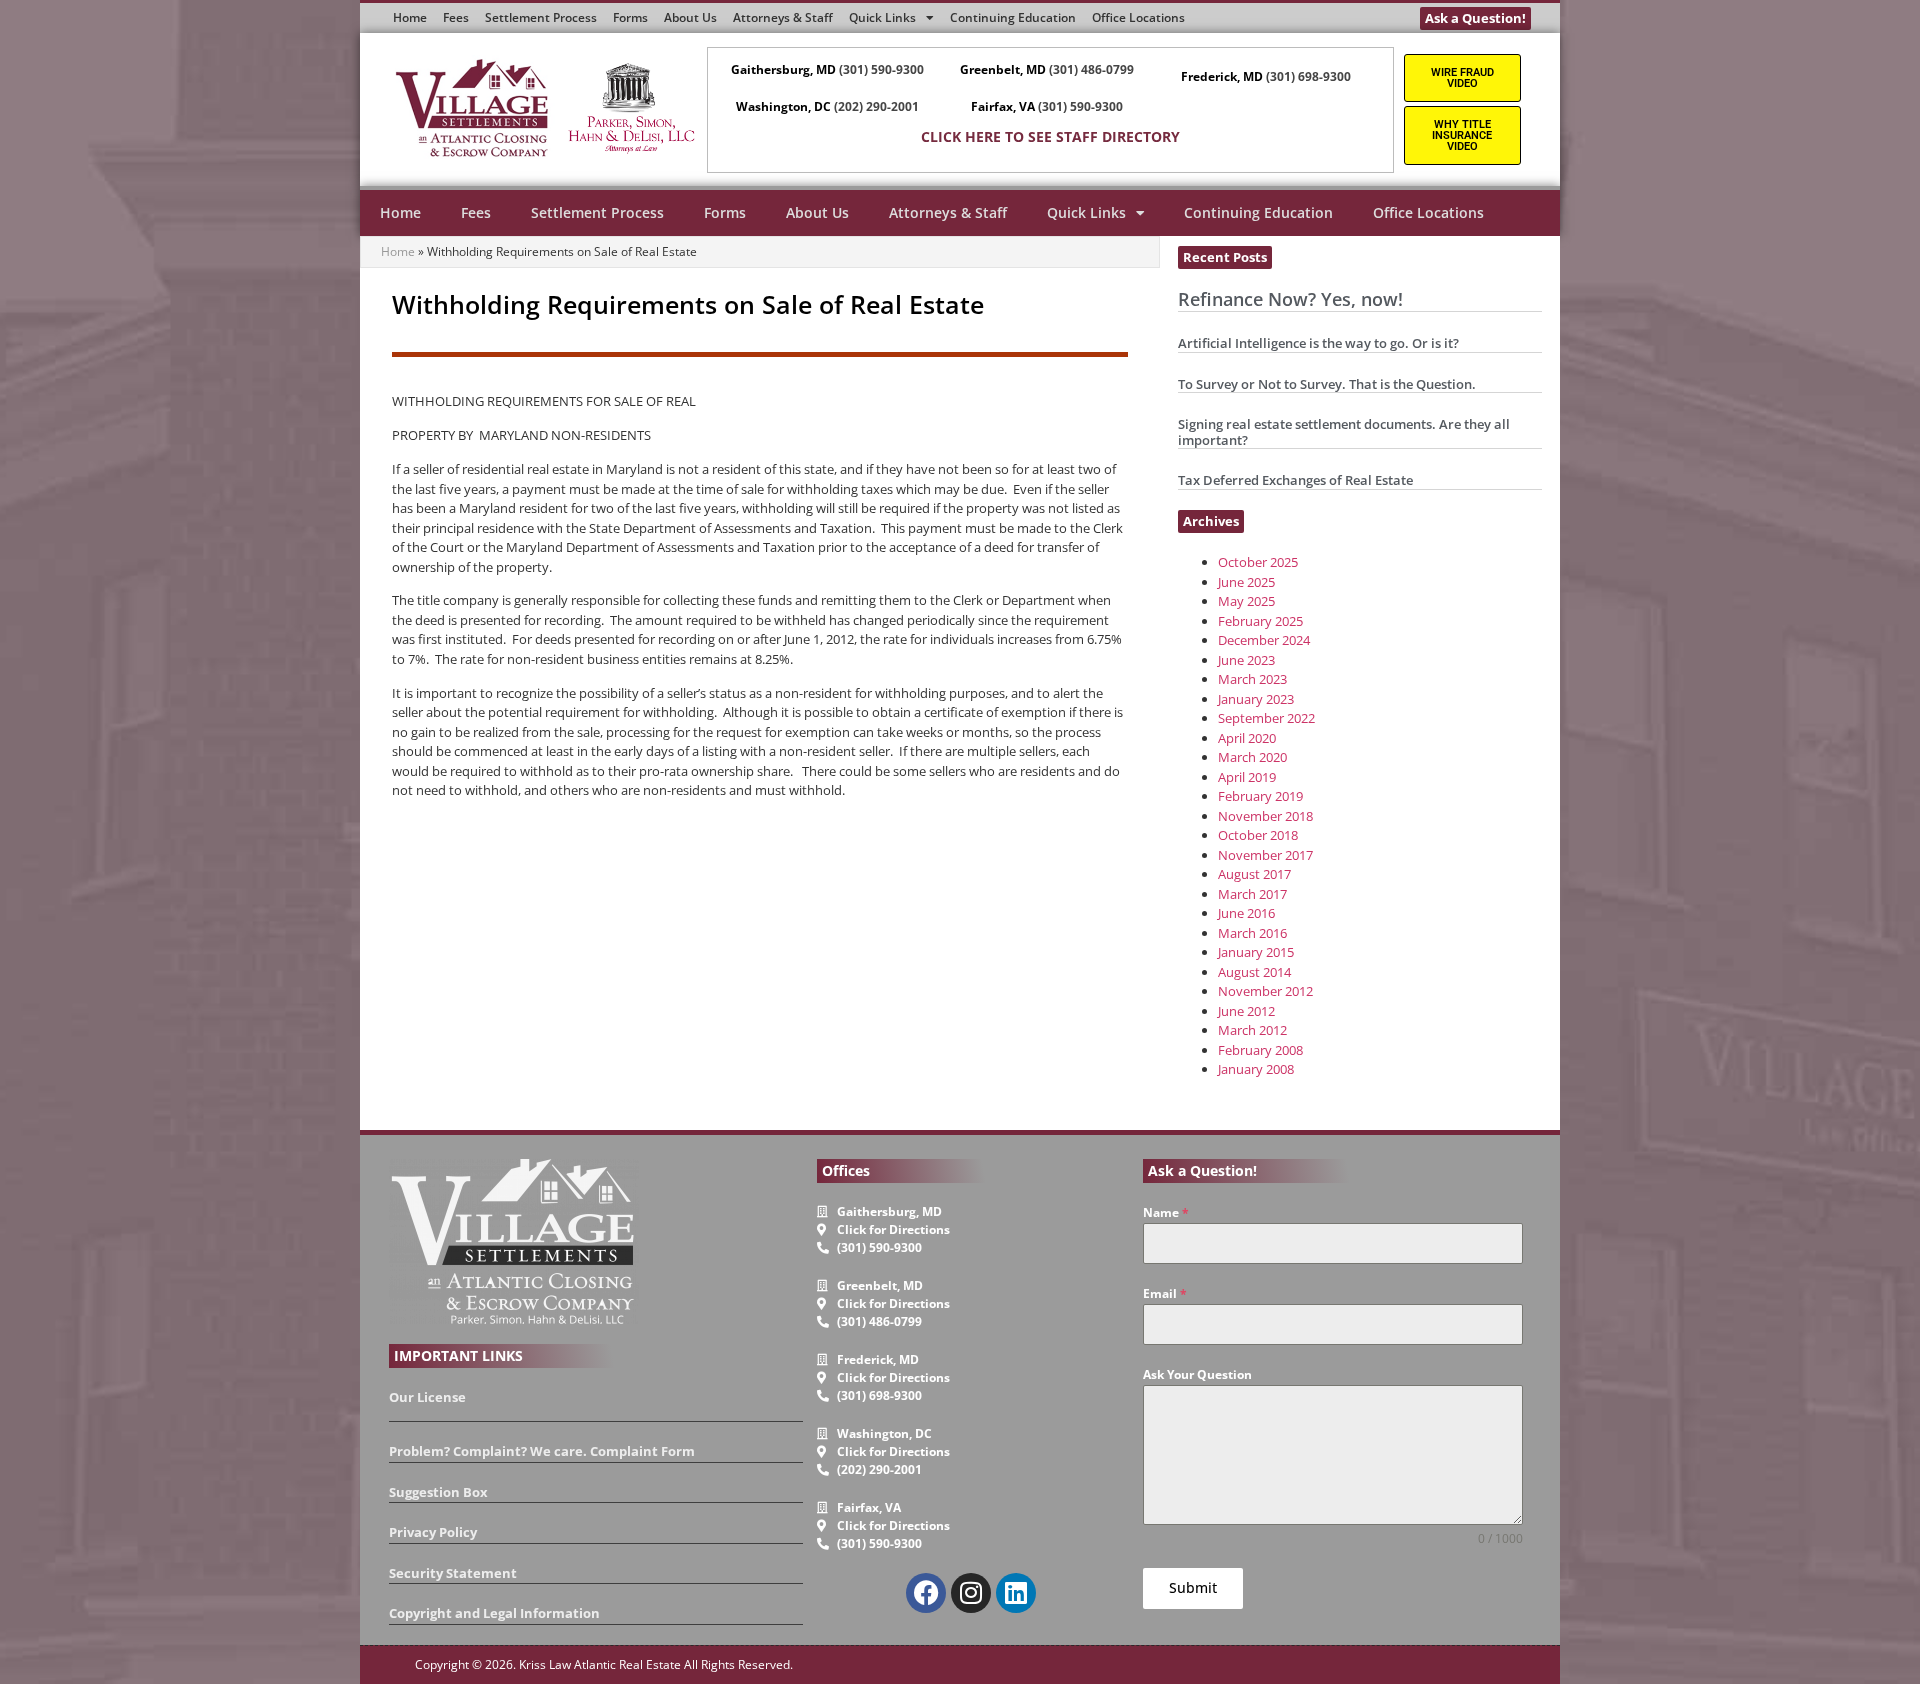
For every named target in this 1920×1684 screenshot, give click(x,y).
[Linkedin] (1016, 1593)
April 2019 (1247, 777)
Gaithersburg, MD (783, 69)
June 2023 (1246, 660)
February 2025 (1260, 621)
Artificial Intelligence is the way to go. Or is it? (1318, 343)
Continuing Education (1258, 213)
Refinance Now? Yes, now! (1290, 299)
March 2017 (1252, 894)
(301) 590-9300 (881, 69)
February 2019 (1260, 796)
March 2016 (1252, 933)
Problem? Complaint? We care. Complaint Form (542, 1451)
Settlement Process (597, 213)
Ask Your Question (1197, 1374)
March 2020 (1252, 757)
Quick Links (1086, 213)
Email (1165, 1293)
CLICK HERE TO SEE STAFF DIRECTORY (1050, 136)
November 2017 (1265, 855)
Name (1166, 1212)
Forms (725, 213)
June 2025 (1246, 582)
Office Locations (1428, 213)
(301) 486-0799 (1091, 69)
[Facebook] (926, 1593)
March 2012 (1252, 1030)
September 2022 (1266, 718)
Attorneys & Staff (948, 213)
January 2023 (1256, 699)
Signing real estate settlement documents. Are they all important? (1344, 432)
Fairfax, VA (1003, 106)
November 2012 (1265, 991)
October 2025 (1258, 562)
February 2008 (1260, 1050)
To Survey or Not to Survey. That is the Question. (1327, 384)
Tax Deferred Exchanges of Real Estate (1295, 480)
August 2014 (1254, 972)
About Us (817, 213)
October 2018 (1258, 835)
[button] (1225, 257)
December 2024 (1264, 640)
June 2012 (1246, 1011)
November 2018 (1265, 816)
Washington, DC (783, 106)
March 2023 (1252, 679)
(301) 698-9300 (1308, 76)
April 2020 (1247, 738)
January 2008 (1256, 1069)
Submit (1193, 1587)
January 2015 (1256, 952)
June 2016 (1246, 913)
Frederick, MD (1222, 76)
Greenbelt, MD (1003, 69)
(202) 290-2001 (876, 106)
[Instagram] (971, 1593)
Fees (476, 213)
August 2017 (1254, 874)
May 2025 (1246, 601)
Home (400, 213)
